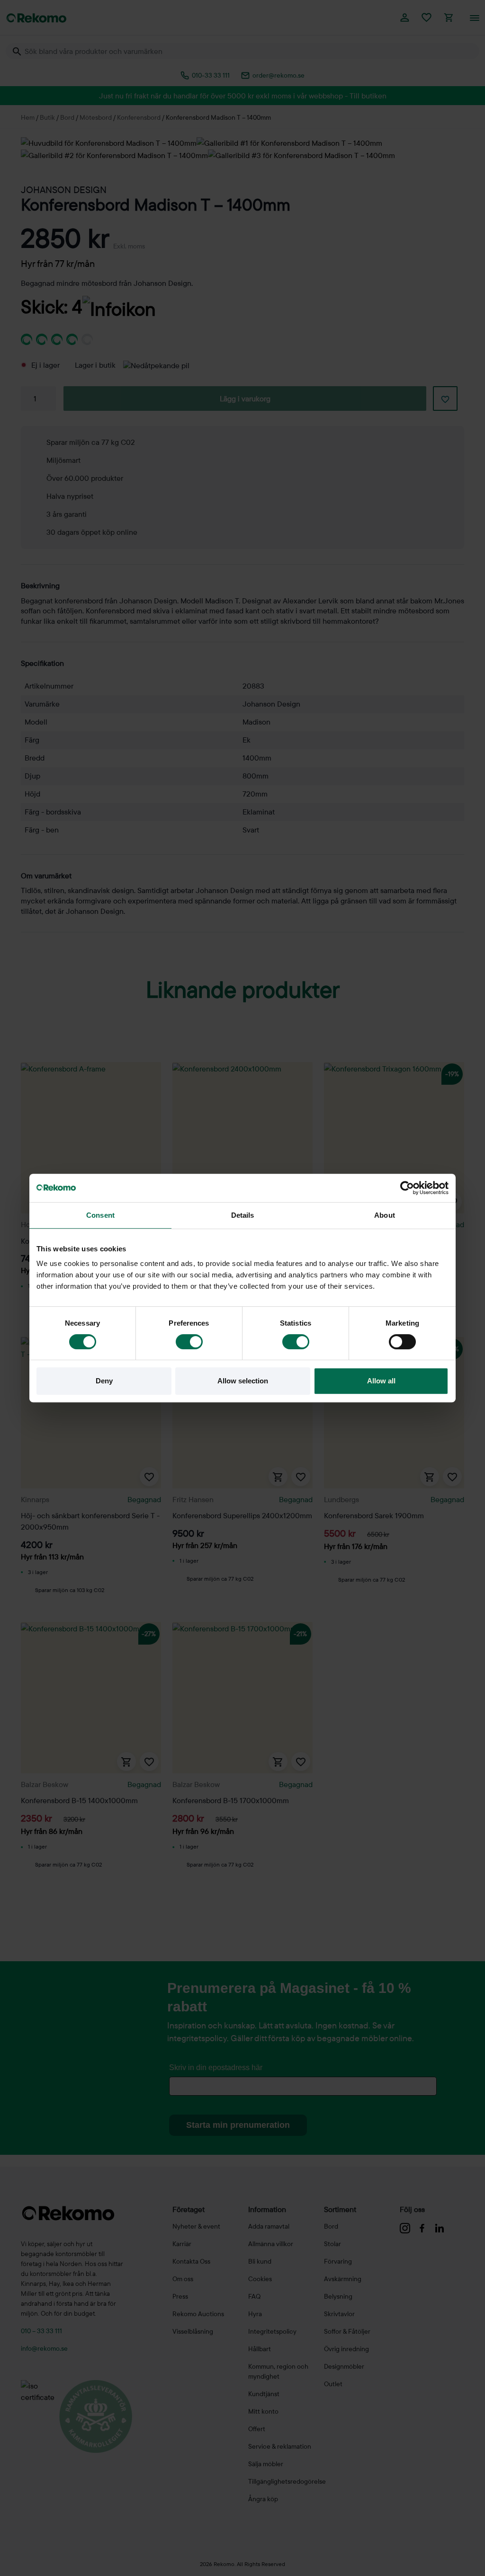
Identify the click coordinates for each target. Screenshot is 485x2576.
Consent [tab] (100, 1215)
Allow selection (243, 1381)
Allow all (381, 1381)
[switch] (189, 1342)
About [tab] (385, 1215)
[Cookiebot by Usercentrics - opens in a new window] (407, 1188)
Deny (104, 1381)
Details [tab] (243, 1215)
